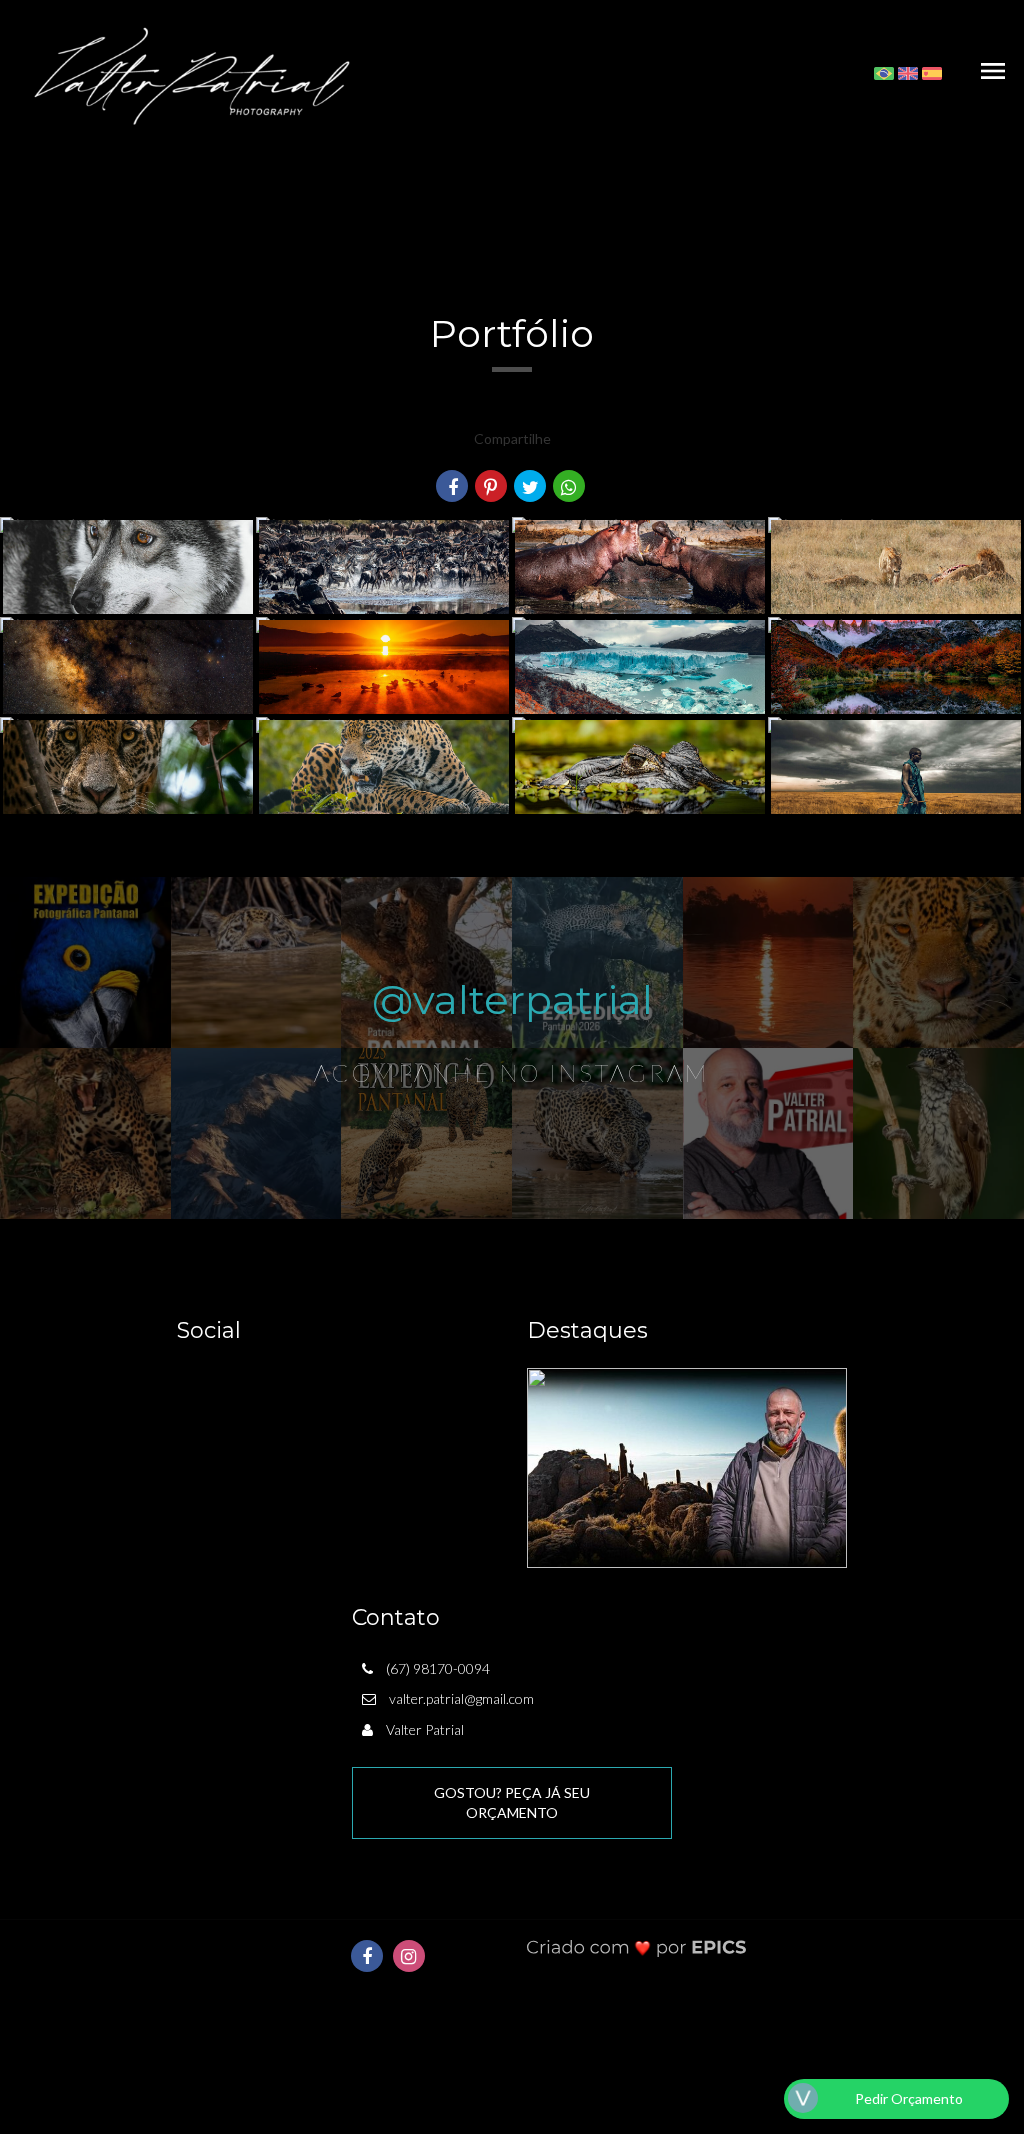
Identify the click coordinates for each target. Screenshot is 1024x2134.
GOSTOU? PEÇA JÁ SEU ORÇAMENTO (512, 1802)
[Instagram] (409, 1956)
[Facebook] (367, 1956)
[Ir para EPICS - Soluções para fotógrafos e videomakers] (636, 1947)
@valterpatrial (512, 999)
